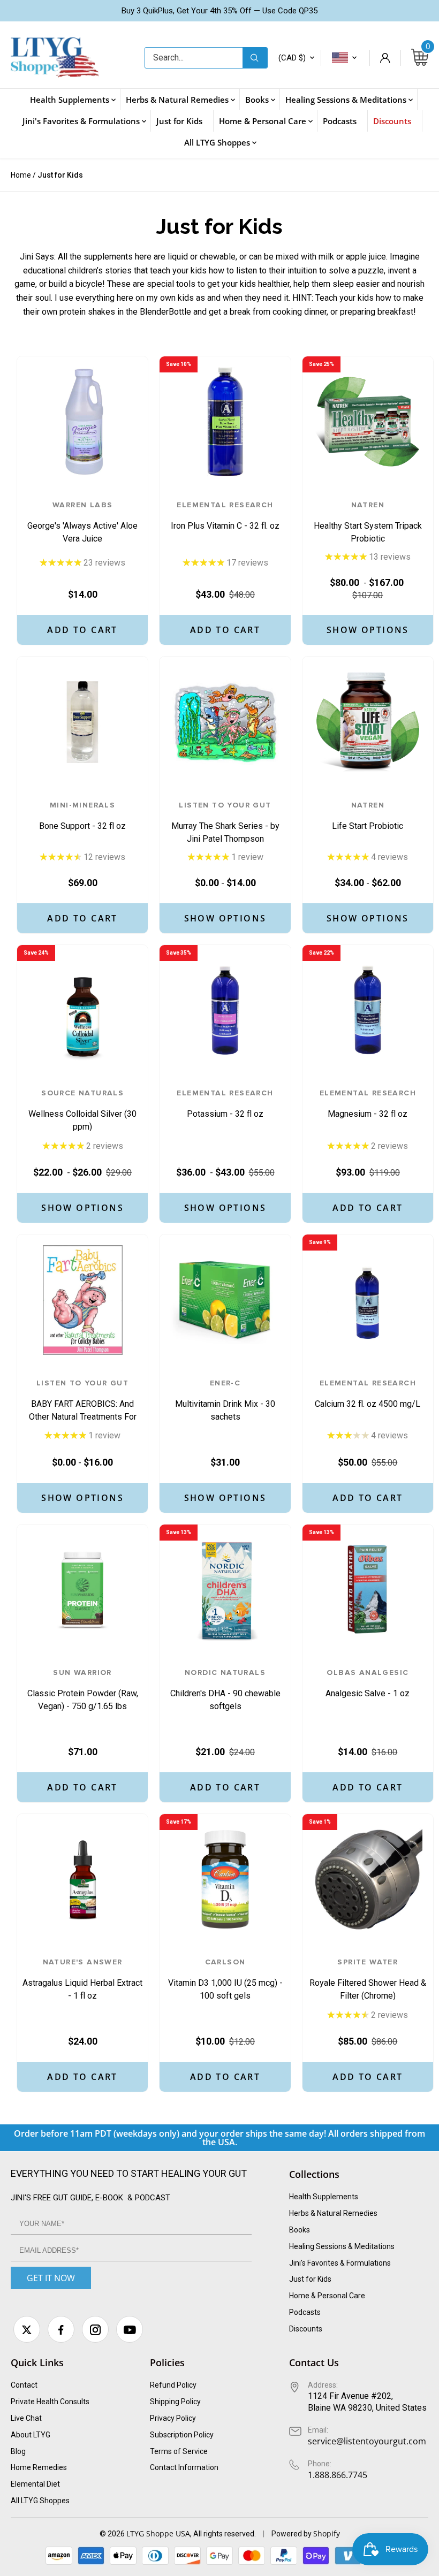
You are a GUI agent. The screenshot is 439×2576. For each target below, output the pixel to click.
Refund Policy (173, 2385)
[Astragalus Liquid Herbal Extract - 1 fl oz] (82, 1879)
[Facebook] (61, 2329)
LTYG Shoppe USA (158, 2533)
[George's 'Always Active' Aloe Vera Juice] (82, 422)
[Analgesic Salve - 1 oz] (368, 1590)
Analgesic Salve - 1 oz (368, 1684)
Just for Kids (310, 2279)
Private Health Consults (50, 2402)
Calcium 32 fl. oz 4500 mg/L (368, 1394)
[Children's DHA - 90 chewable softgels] (225, 1590)
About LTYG (31, 2435)
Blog (18, 2451)
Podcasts (305, 2312)
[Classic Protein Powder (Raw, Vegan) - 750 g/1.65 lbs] (82, 1590)
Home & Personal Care (327, 2296)
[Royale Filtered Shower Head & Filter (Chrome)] (368, 1879)
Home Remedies (39, 2467)
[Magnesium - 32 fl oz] (368, 1010)
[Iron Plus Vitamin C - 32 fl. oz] (225, 422)
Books (300, 2230)
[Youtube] (130, 2329)
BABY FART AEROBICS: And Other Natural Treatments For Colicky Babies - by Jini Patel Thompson (83, 1400)
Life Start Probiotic (368, 816)
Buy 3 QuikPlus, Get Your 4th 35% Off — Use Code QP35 (219, 11)
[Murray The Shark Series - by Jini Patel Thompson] (225, 722)
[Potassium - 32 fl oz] (225, 1010)
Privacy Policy (173, 2418)
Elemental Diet (35, 2484)
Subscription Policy (182, 2435)
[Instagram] (95, 2329)
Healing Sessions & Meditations (342, 2246)
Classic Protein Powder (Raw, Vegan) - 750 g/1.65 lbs (83, 1690)
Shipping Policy (175, 2402)
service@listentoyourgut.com (367, 2441)
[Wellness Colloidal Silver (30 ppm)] (82, 1010)
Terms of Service (179, 2451)
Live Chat (26, 2418)
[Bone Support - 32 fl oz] (82, 722)
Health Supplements (324, 2197)
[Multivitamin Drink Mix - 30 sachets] (225, 1300)
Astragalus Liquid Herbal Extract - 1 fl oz (82, 1979)
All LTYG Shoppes (40, 2501)
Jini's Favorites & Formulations (340, 2263)
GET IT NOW (51, 2278)
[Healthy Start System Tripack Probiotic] (368, 422)
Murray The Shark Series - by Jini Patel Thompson (225, 822)
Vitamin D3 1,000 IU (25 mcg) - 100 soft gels (225, 1979)
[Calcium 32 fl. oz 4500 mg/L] (368, 1300)
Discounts (306, 2329)
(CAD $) (292, 58)
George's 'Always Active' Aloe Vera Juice (82, 522)
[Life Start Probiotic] (368, 722)
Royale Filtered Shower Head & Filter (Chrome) (368, 1979)
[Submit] (255, 58)
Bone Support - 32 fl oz (82, 816)
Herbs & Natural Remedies (333, 2213)
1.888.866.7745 (338, 2475)
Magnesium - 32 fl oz (368, 1104)
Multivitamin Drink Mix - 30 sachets (225, 1400)
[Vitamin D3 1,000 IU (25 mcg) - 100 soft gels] (225, 1879)
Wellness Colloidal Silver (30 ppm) (82, 1110)
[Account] (385, 58)
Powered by (292, 2534)
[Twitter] (27, 2329)
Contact (24, 2385)
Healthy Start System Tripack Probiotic (368, 522)
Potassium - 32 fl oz (225, 1104)
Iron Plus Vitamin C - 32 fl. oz (225, 516)
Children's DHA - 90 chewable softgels (225, 1690)
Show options (368, 630)
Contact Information (184, 2467)
